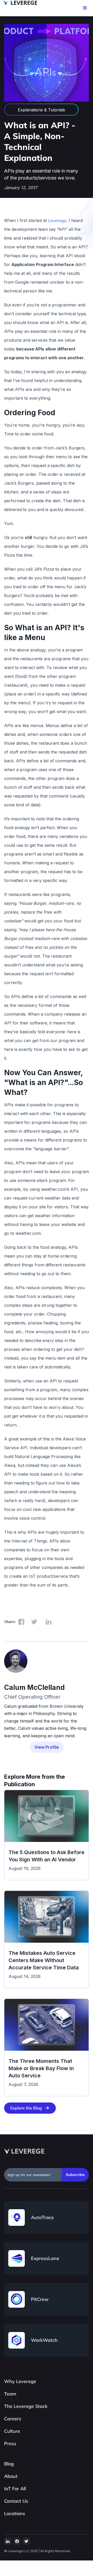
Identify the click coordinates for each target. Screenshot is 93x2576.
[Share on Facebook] (21, 1622)
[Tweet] (34, 1622)
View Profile (47, 1747)
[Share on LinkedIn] (48, 1622)
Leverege (57, 220)
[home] (19, 3)
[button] (85, 8)
